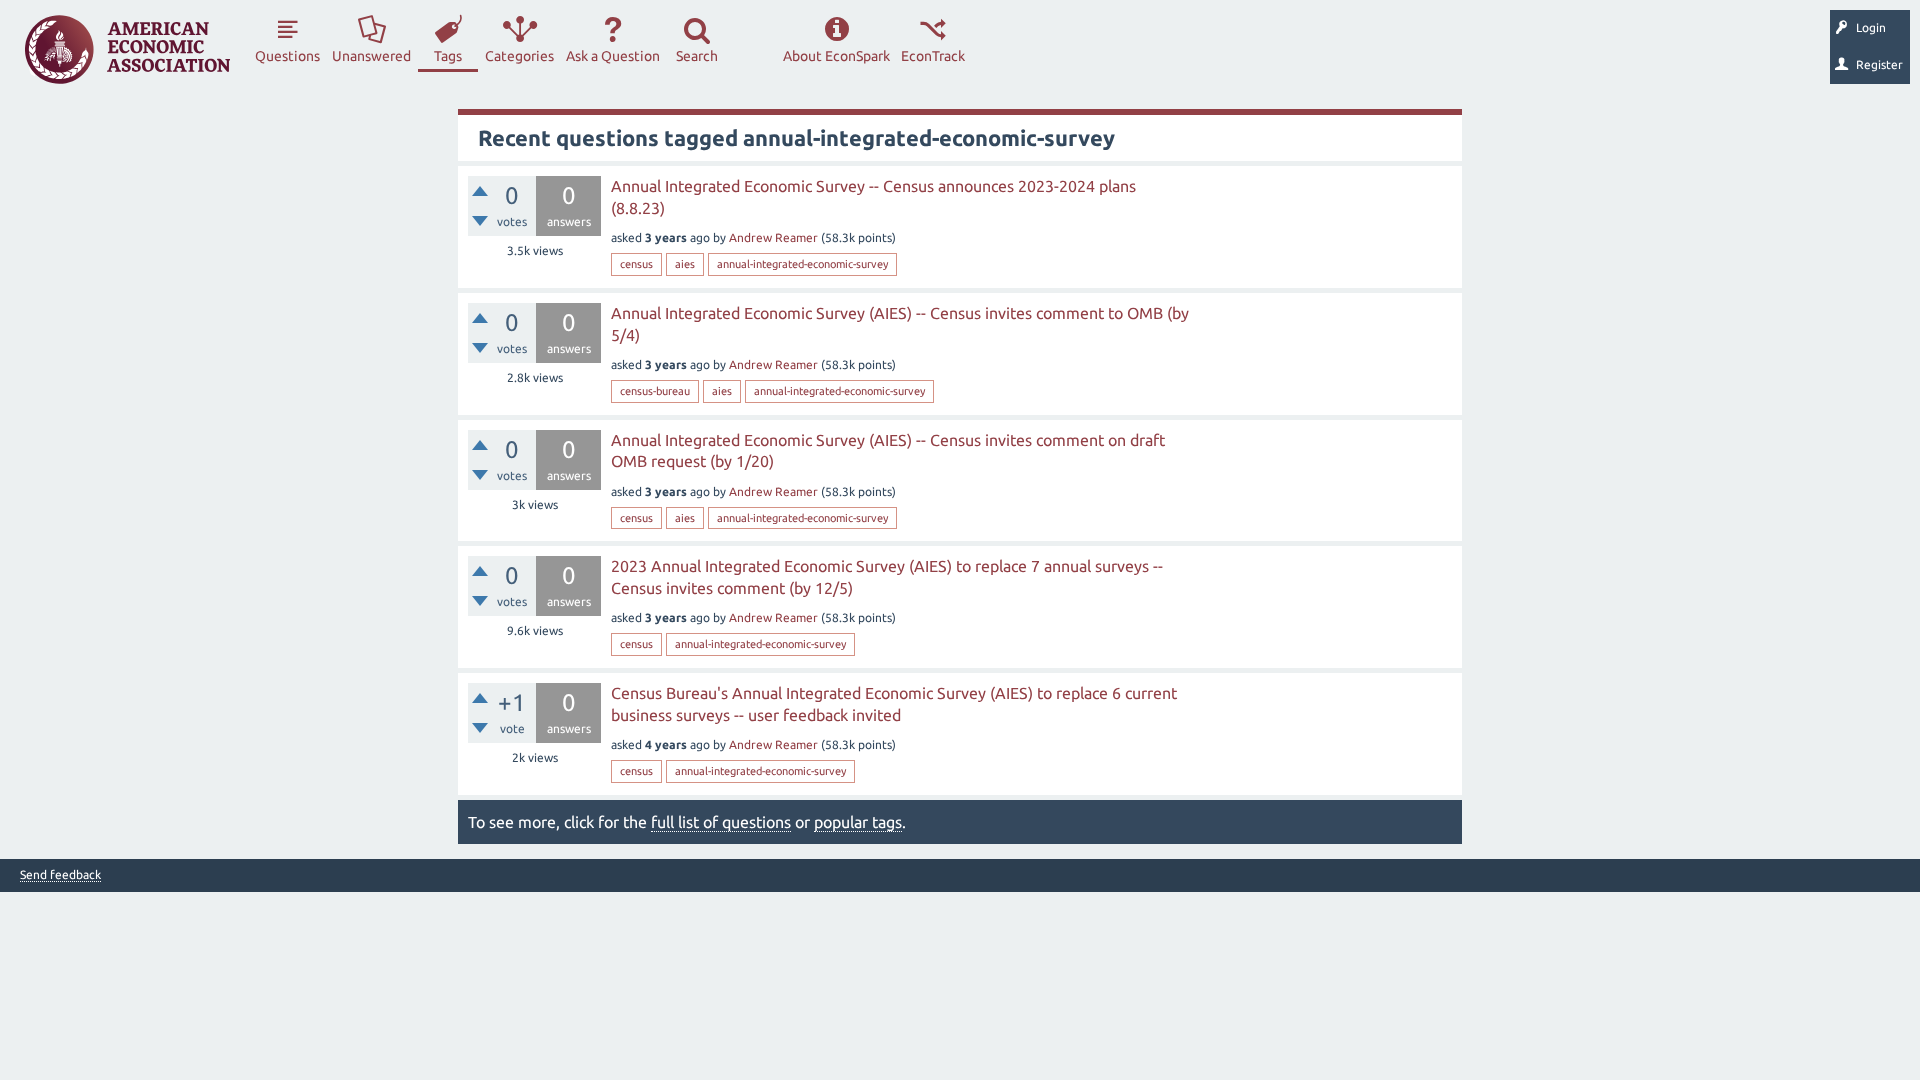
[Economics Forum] (127, 49)
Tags (448, 56)
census (636, 264)
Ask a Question (613, 56)
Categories (519, 56)
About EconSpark (836, 56)
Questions (287, 56)
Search (697, 56)
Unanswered (371, 56)
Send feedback (60, 875)
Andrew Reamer (773, 237)
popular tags (858, 822)
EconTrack (933, 56)
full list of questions (721, 822)
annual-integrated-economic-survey (802, 264)
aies (685, 264)
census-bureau (655, 391)
